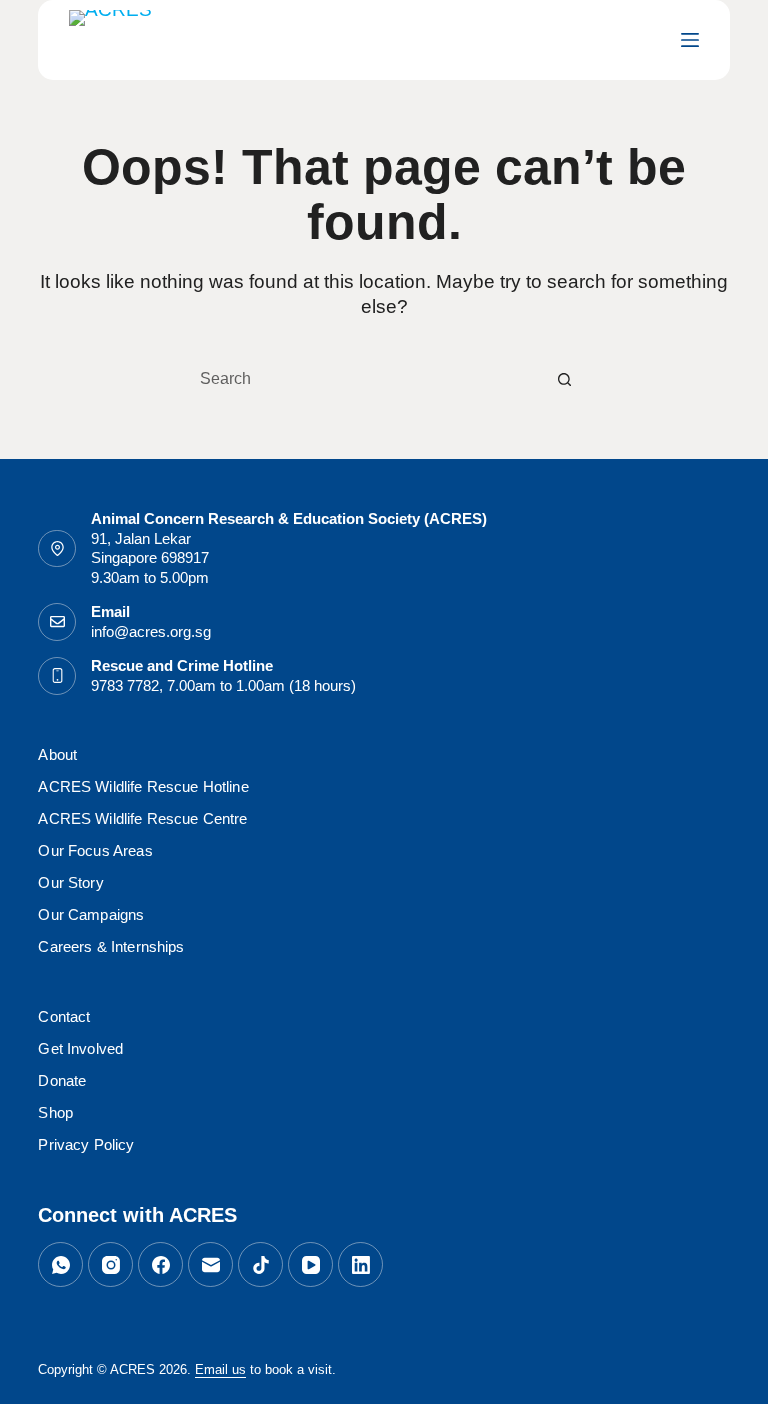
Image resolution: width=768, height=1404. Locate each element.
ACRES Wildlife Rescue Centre (142, 818)
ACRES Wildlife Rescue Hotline (143, 786)
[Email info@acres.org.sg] (57, 622)
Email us (220, 1369)
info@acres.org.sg (151, 631)
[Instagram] (110, 1264)
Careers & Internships (111, 946)
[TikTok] (260, 1264)
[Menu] (690, 40)
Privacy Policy (86, 1144)
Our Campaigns (91, 914)
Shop (55, 1112)
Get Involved (80, 1048)
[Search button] (564, 379)
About (57, 754)
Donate (62, 1080)
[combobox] (365, 379)
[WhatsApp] (60, 1264)
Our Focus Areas (95, 850)
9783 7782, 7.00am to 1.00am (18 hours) (223, 685)
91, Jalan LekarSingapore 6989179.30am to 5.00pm (150, 558)
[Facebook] (160, 1264)
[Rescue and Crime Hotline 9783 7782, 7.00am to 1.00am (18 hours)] (57, 676)
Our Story (70, 882)
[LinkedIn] (360, 1264)
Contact (64, 1016)
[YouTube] (310, 1264)
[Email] (210, 1264)
